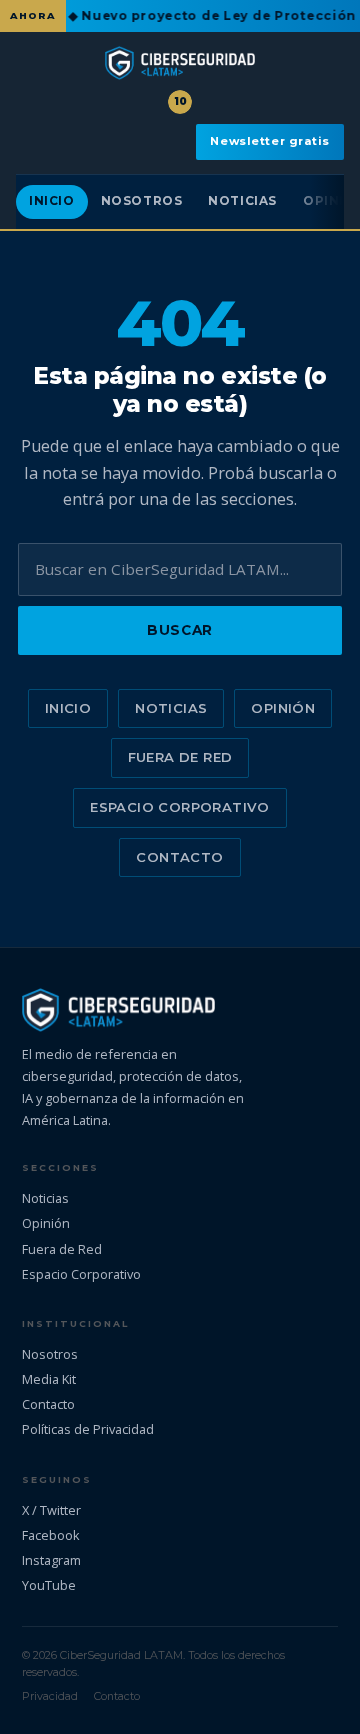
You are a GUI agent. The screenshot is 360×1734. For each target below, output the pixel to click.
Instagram (51, 1560)
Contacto (179, 857)
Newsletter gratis (270, 141)
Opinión (283, 708)
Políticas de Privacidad (88, 1429)
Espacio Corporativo (179, 807)
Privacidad (50, 1696)
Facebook (51, 1535)
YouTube (49, 1585)
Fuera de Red (180, 757)
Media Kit (49, 1379)
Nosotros (142, 201)
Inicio (52, 201)
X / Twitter (51, 1510)
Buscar (179, 630)
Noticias (242, 201)
